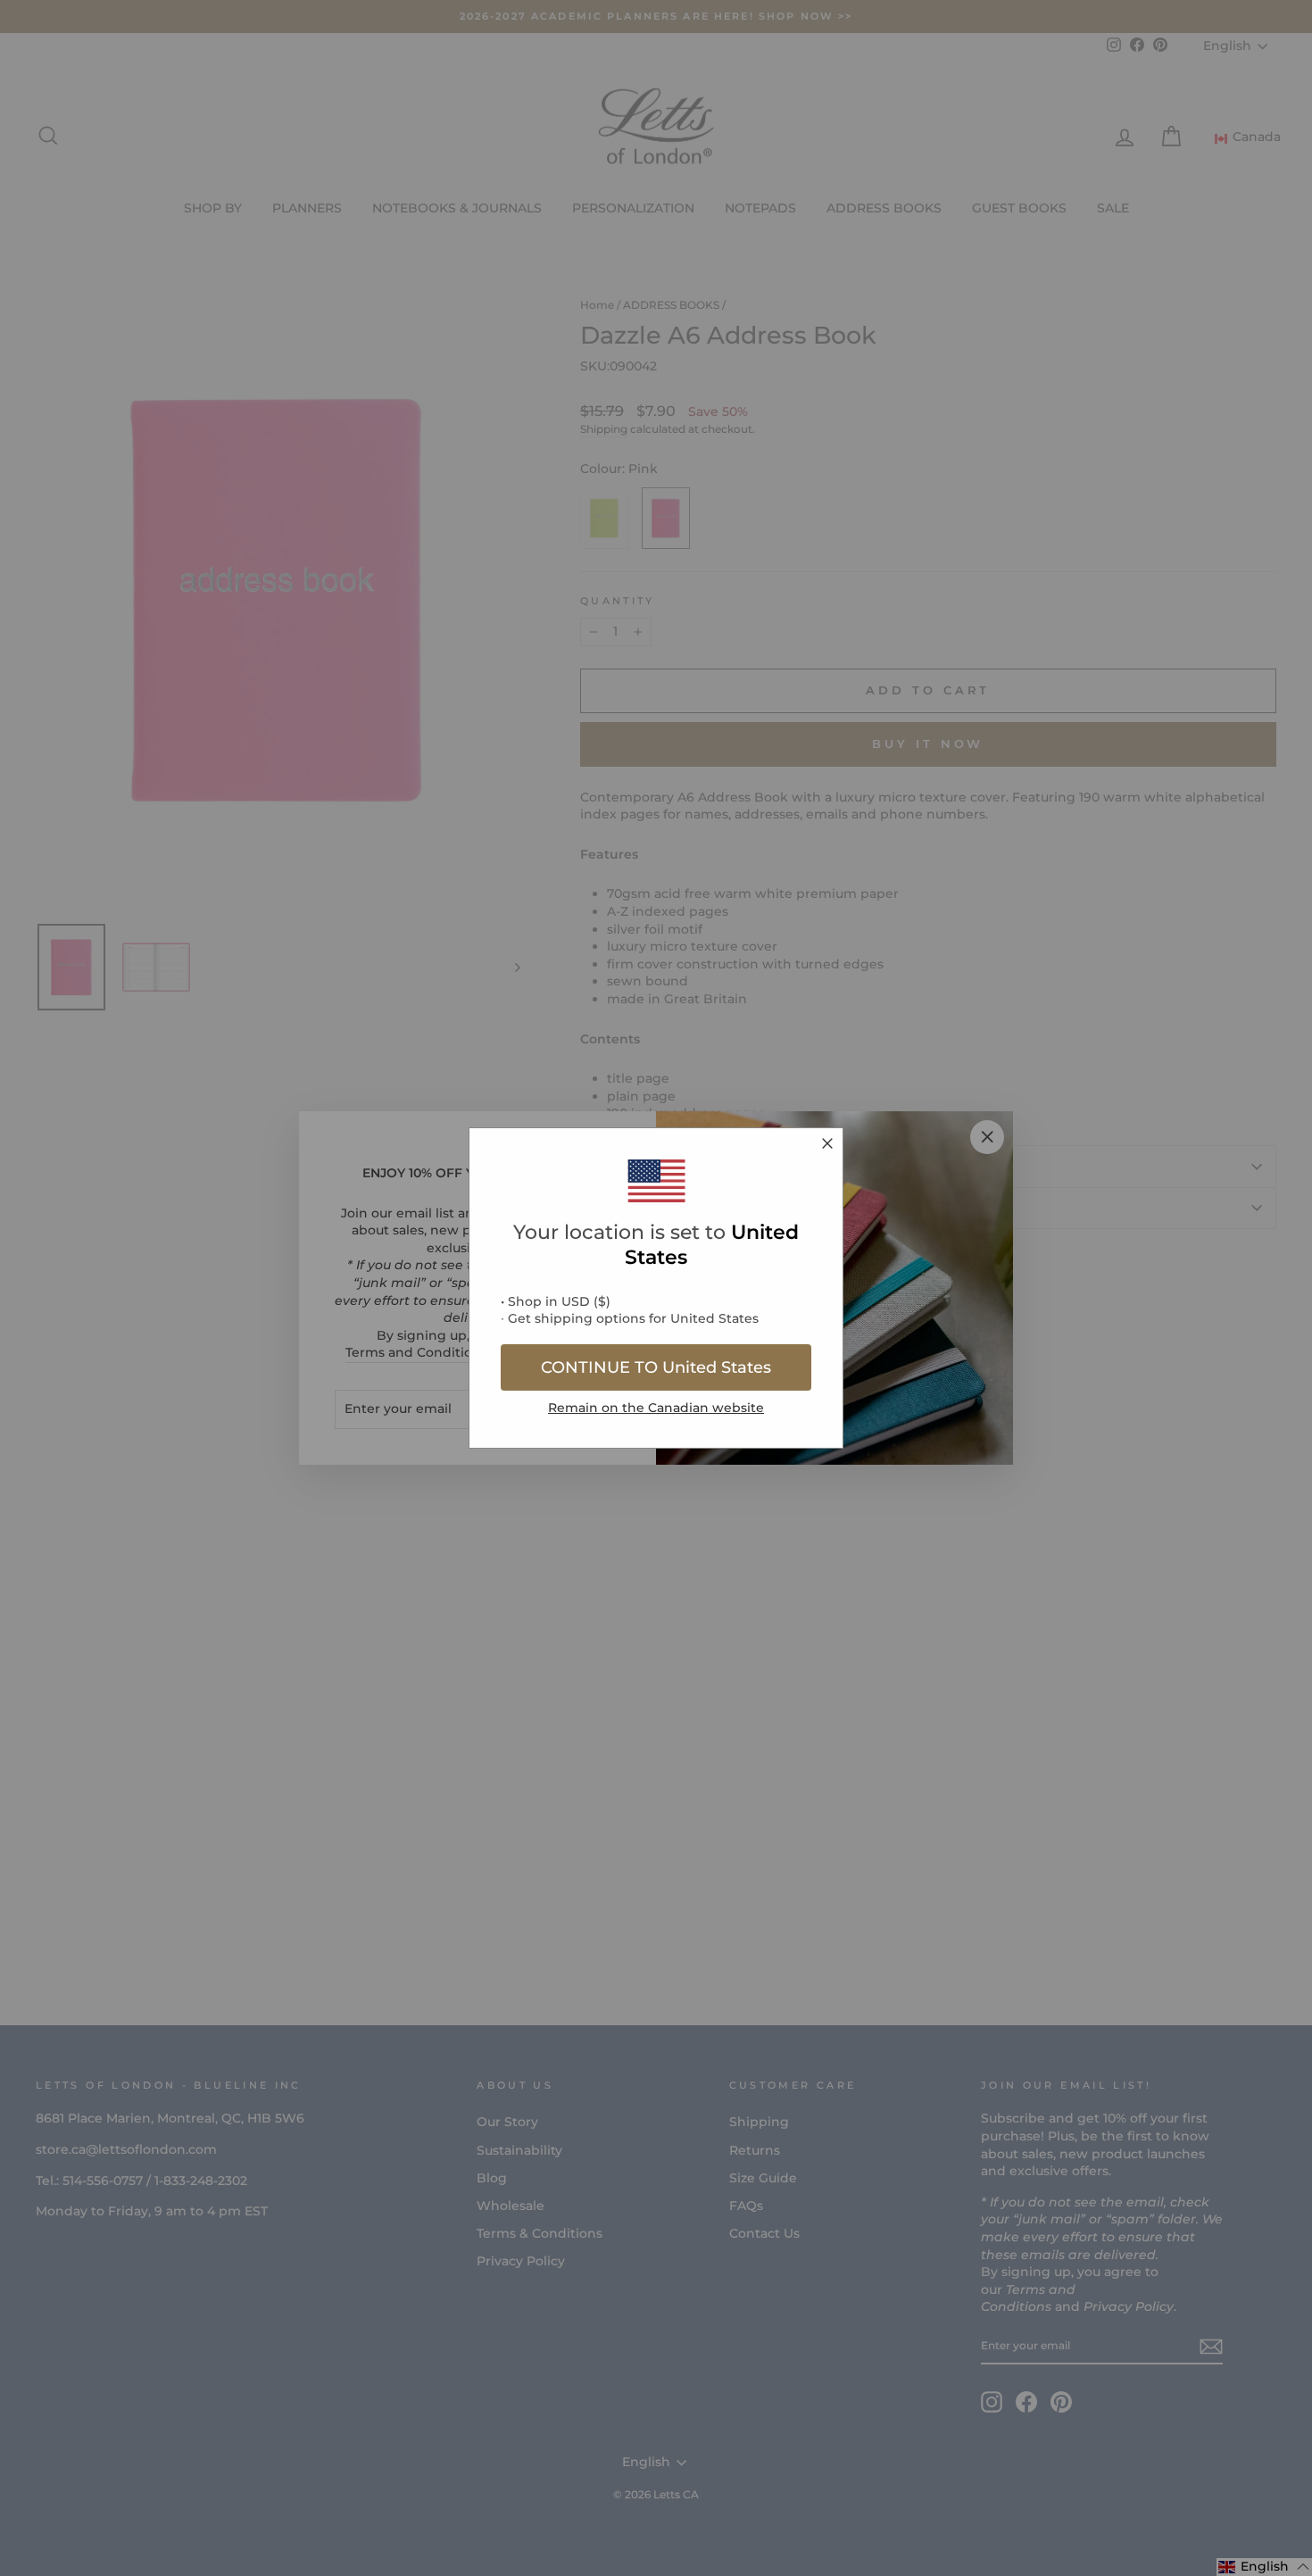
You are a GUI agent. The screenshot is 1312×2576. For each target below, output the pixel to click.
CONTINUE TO (656, 1367)
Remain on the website (656, 1408)
